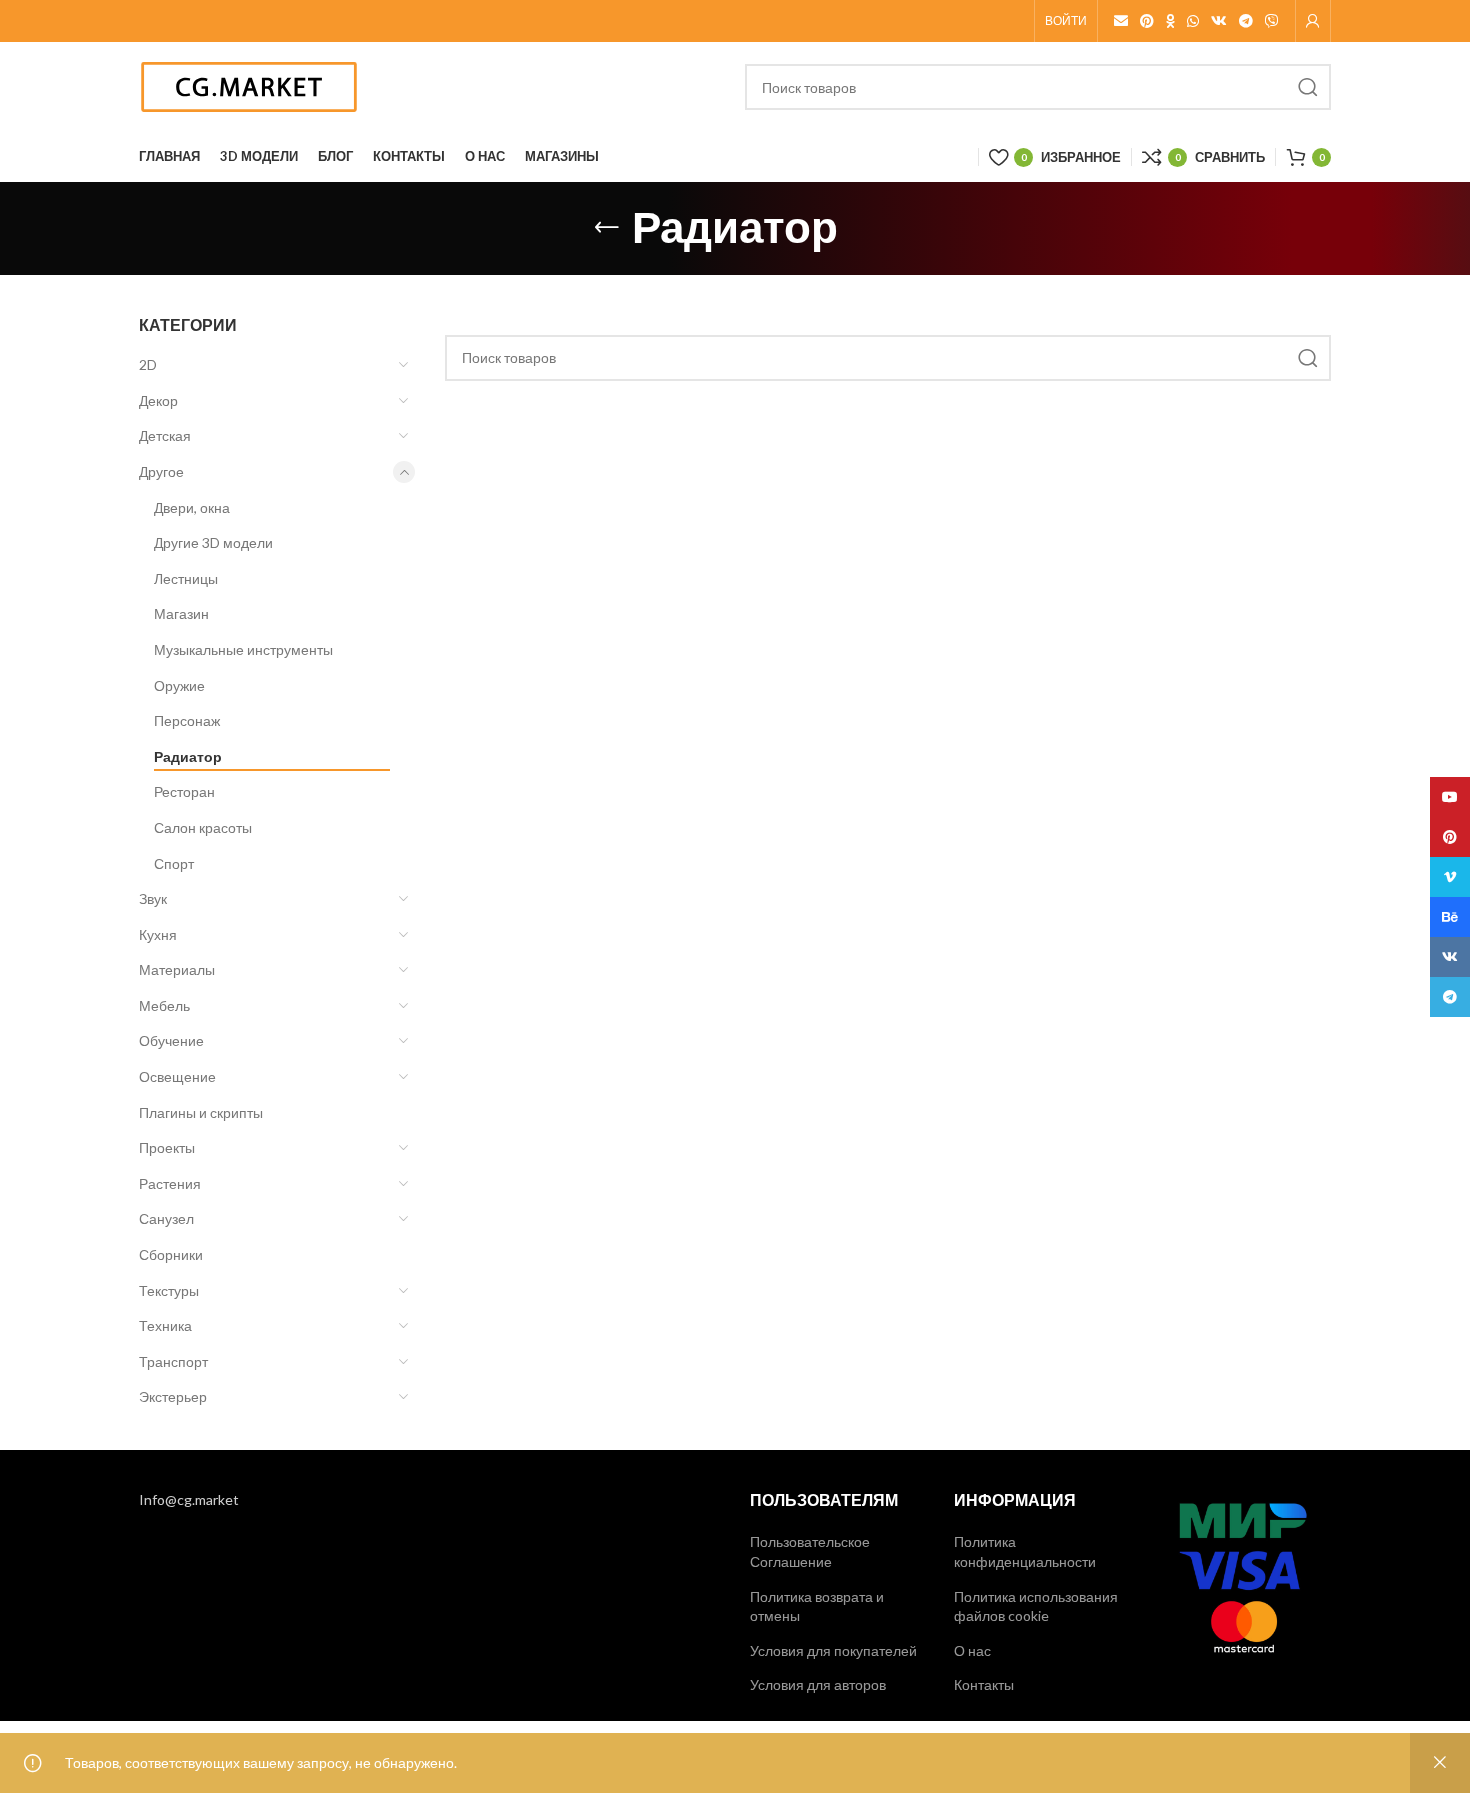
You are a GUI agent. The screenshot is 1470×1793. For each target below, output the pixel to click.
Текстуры (169, 1290)
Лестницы (186, 578)
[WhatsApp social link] (1193, 21)
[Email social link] (1121, 21)
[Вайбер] (1272, 21)
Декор (158, 400)
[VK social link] (1219, 21)
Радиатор (188, 756)
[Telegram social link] (1246, 21)
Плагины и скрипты (201, 1112)
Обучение (171, 1040)
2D (148, 364)
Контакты (984, 1684)
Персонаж (187, 720)
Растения (170, 1183)
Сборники (171, 1254)
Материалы (177, 969)
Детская (165, 435)
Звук (153, 898)
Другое (161, 471)
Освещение (177, 1076)
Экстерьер (173, 1396)
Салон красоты (203, 827)
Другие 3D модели (213, 542)
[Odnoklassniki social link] (1170, 21)
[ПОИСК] (1308, 87)
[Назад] (607, 228)
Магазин (181, 613)
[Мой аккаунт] (1313, 21)
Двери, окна (192, 507)
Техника (165, 1325)
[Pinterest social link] (1147, 21)
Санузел (166, 1218)
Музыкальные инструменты (243, 649)
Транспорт (173, 1361)
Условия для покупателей (833, 1650)
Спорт (174, 863)
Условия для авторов (818, 1684)
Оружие (179, 685)
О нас (972, 1650)
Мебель (164, 1005)
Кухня (158, 934)
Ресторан (184, 791)
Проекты (167, 1147)
